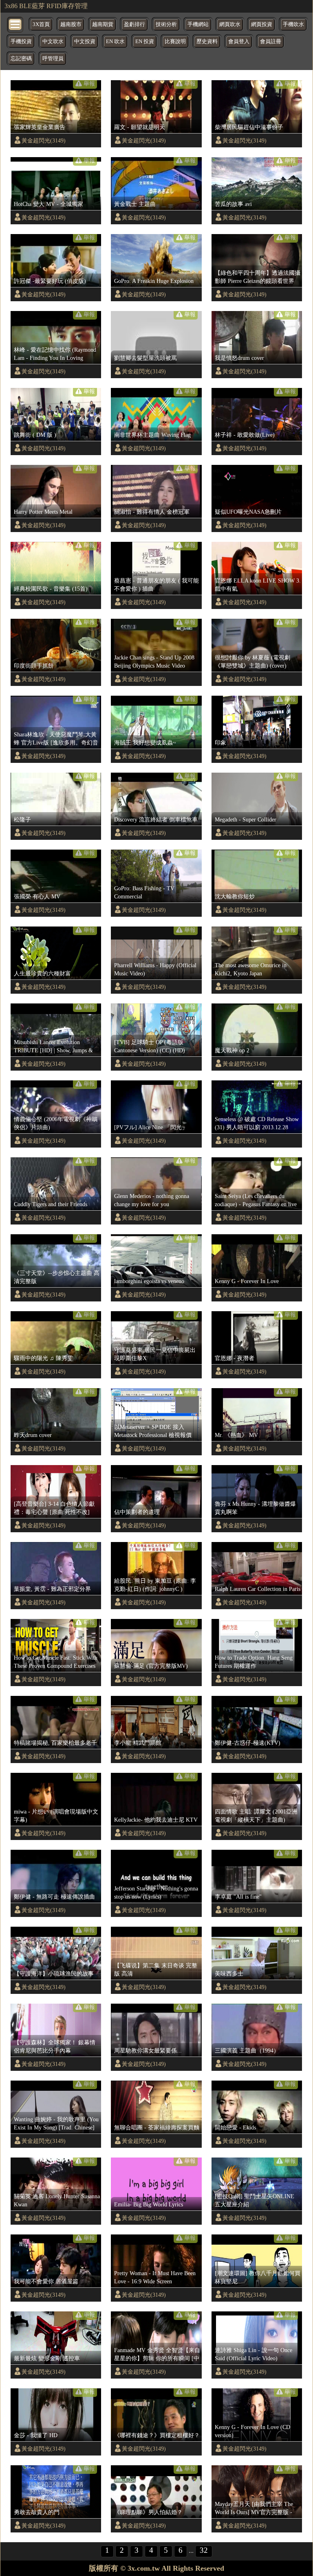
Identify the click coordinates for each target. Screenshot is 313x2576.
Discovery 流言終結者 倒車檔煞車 (156, 819)
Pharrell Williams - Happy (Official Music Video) (155, 969)
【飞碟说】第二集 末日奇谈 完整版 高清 (156, 1969)
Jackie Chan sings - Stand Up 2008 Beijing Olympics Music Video (154, 662)
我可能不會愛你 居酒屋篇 (46, 2281)
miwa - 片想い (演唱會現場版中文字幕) (56, 1816)
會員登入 (239, 42)
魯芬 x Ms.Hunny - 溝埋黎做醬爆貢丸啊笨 (255, 1508)
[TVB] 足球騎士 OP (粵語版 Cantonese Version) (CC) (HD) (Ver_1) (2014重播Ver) (150, 1047)
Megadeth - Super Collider (246, 819)
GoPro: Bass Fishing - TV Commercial (144, 892)
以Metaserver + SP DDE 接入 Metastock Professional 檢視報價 (153, 1431)
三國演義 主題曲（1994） (247, 2050)
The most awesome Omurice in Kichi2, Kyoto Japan (251, 969)
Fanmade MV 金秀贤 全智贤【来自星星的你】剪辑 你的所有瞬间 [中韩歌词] (157, 2355)
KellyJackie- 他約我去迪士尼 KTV (156, 1820)
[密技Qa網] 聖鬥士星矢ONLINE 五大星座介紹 (255, 2200)
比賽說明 (175, 42)
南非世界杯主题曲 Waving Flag (152, 435)
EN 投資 (145, 42)
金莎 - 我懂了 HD (36, 2435)
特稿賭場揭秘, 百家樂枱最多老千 (55, 1743)
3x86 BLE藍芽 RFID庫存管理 (46, 6)
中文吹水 (53, 42)
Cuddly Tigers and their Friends (51, 1204)
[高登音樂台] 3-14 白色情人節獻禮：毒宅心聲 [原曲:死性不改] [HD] (54, 1508)
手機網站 (198, 24)
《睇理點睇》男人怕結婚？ (148, 2512)
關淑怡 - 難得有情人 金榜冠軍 (152, 512)
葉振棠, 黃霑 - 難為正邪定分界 (52, 1589)
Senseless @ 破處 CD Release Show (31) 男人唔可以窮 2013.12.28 (257, 1123)
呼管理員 (53, 59)
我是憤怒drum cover (239, 358)
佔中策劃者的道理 (137, 1512)
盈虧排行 (134, 24)
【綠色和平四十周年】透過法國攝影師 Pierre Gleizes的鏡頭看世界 (258, 277)
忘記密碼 (21, 59)
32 (204, 2550)
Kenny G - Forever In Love (247, 1281)
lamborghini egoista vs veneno (149, 1281)
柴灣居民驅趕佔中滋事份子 (249, 127)
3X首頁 (41, 24)
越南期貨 (103, 24)
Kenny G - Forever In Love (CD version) (252, 2431)
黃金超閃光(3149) (44, 140)
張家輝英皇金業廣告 (40, 127)
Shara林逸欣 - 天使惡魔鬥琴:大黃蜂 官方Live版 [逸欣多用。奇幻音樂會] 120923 (56, 739)
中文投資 (85, 42)
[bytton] (15, 24)
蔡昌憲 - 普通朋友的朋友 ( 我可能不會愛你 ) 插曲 (156, 585)
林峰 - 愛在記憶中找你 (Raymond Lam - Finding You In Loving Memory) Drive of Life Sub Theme (55, 354)
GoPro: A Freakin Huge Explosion (154, 281)
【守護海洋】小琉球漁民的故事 (54, 1974)
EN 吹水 (115, 42)
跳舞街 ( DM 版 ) (35, 435)
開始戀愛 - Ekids (235, 2127)
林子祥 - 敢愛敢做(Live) (245, 435)
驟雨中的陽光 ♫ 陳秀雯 (43, 1358)
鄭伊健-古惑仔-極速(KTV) (248, 1743)
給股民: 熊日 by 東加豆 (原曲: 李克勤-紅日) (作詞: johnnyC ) (155, 1585)
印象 (220, 743)
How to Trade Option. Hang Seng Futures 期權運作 (254, 1662)
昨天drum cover (33, 1435)
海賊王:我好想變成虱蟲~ (145, 743)
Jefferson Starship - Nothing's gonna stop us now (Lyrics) (156, 1893)
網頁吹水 (230, 24)
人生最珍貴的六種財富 (42, 973)
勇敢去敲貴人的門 (37, 2512)
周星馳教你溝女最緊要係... (148, 2050)
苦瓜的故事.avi (233, 204)
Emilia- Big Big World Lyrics (149, 2204)
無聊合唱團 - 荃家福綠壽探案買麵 (157, 2127)
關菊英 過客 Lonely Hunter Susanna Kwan (57, 2200)
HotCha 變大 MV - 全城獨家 (48, 204)
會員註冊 (271, 42)
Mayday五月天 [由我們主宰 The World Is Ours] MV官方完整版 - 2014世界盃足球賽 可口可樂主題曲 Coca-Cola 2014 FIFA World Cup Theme (257, 2508)
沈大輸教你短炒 (235, 896)
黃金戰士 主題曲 (135, 204)
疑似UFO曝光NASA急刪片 (248, 512)
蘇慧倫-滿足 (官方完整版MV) (151, 1666)
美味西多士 (229, 1974)
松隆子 (22, 819)
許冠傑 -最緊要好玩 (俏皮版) (50, 281)
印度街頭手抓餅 (34, 666)
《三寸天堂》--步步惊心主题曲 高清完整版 (57, 1277)
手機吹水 (293, 24)
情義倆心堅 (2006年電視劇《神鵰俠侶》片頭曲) (56, 1123)
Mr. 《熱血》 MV (236, 1435)
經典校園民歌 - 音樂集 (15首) (51, 589)
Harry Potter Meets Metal (43, 512)
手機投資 (21, 42)
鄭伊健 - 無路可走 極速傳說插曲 (54, 1897)
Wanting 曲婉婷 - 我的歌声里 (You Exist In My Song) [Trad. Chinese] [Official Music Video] (56, 2124)
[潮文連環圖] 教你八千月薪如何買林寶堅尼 (258, 2277)
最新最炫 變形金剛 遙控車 (47, 2358)
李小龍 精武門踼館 (138, 1743)
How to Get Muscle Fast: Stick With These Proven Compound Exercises (56, 1662)
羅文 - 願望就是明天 (140, 127)
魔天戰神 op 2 (232, 1050)
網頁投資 (262, 24)
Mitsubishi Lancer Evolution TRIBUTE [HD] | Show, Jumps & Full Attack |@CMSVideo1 (53, 1047)
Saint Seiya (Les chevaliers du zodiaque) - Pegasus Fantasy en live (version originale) (256, 1200)
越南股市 (71, 24)
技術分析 (166, 24)
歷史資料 (207, 42)
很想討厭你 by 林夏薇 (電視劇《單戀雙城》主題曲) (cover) (252, 662)
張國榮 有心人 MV (37, 896)
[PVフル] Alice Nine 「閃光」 (151, 1127)
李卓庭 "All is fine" (238, 1897)
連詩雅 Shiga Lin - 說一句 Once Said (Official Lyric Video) (253, 2354)
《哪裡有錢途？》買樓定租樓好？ (157, 2435)
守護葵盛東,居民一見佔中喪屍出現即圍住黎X (155, 1354)
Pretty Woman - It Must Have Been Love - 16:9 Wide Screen (155, 2277)
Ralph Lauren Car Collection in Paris (258, 1589)
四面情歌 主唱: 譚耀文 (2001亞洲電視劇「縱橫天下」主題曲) (256, 1816)
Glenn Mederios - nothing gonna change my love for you (152, 1200)
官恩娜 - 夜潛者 (235, 1358)
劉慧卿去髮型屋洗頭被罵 (145, 358)
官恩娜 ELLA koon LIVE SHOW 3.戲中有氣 (258, 585)
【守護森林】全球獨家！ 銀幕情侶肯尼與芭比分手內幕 (55, 2046)
